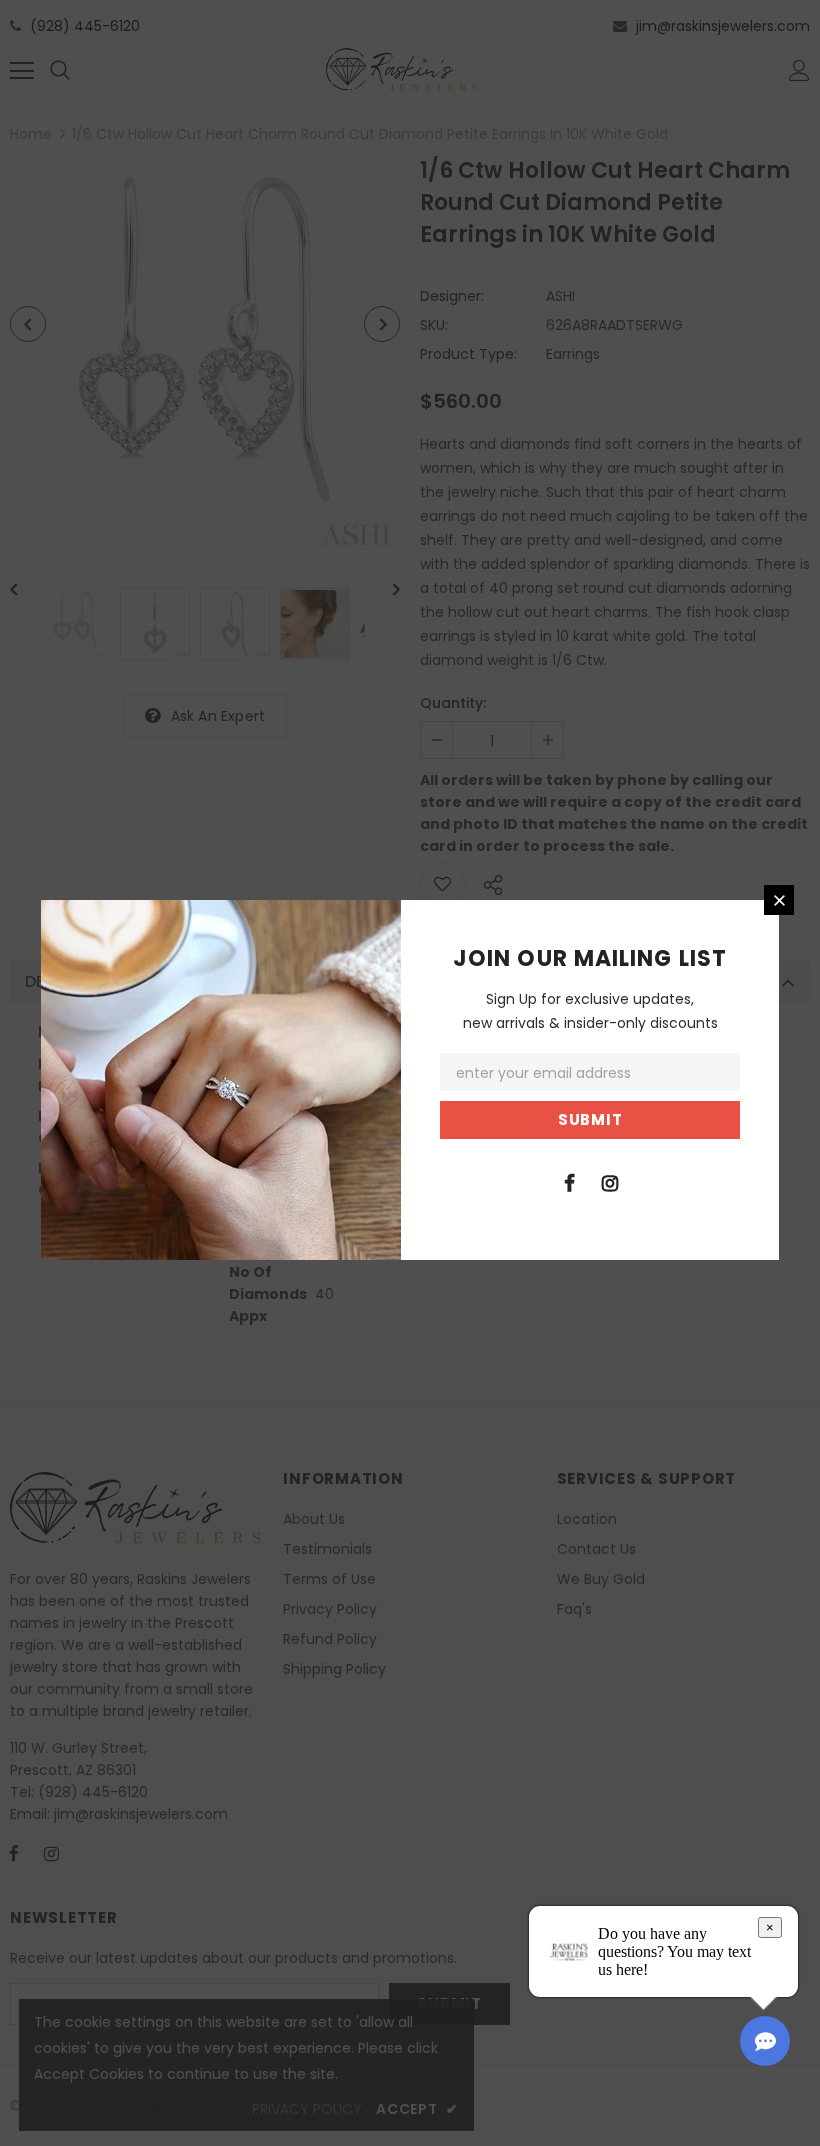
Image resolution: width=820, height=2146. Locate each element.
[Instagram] (610, 1182)
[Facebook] (569, 1182)
